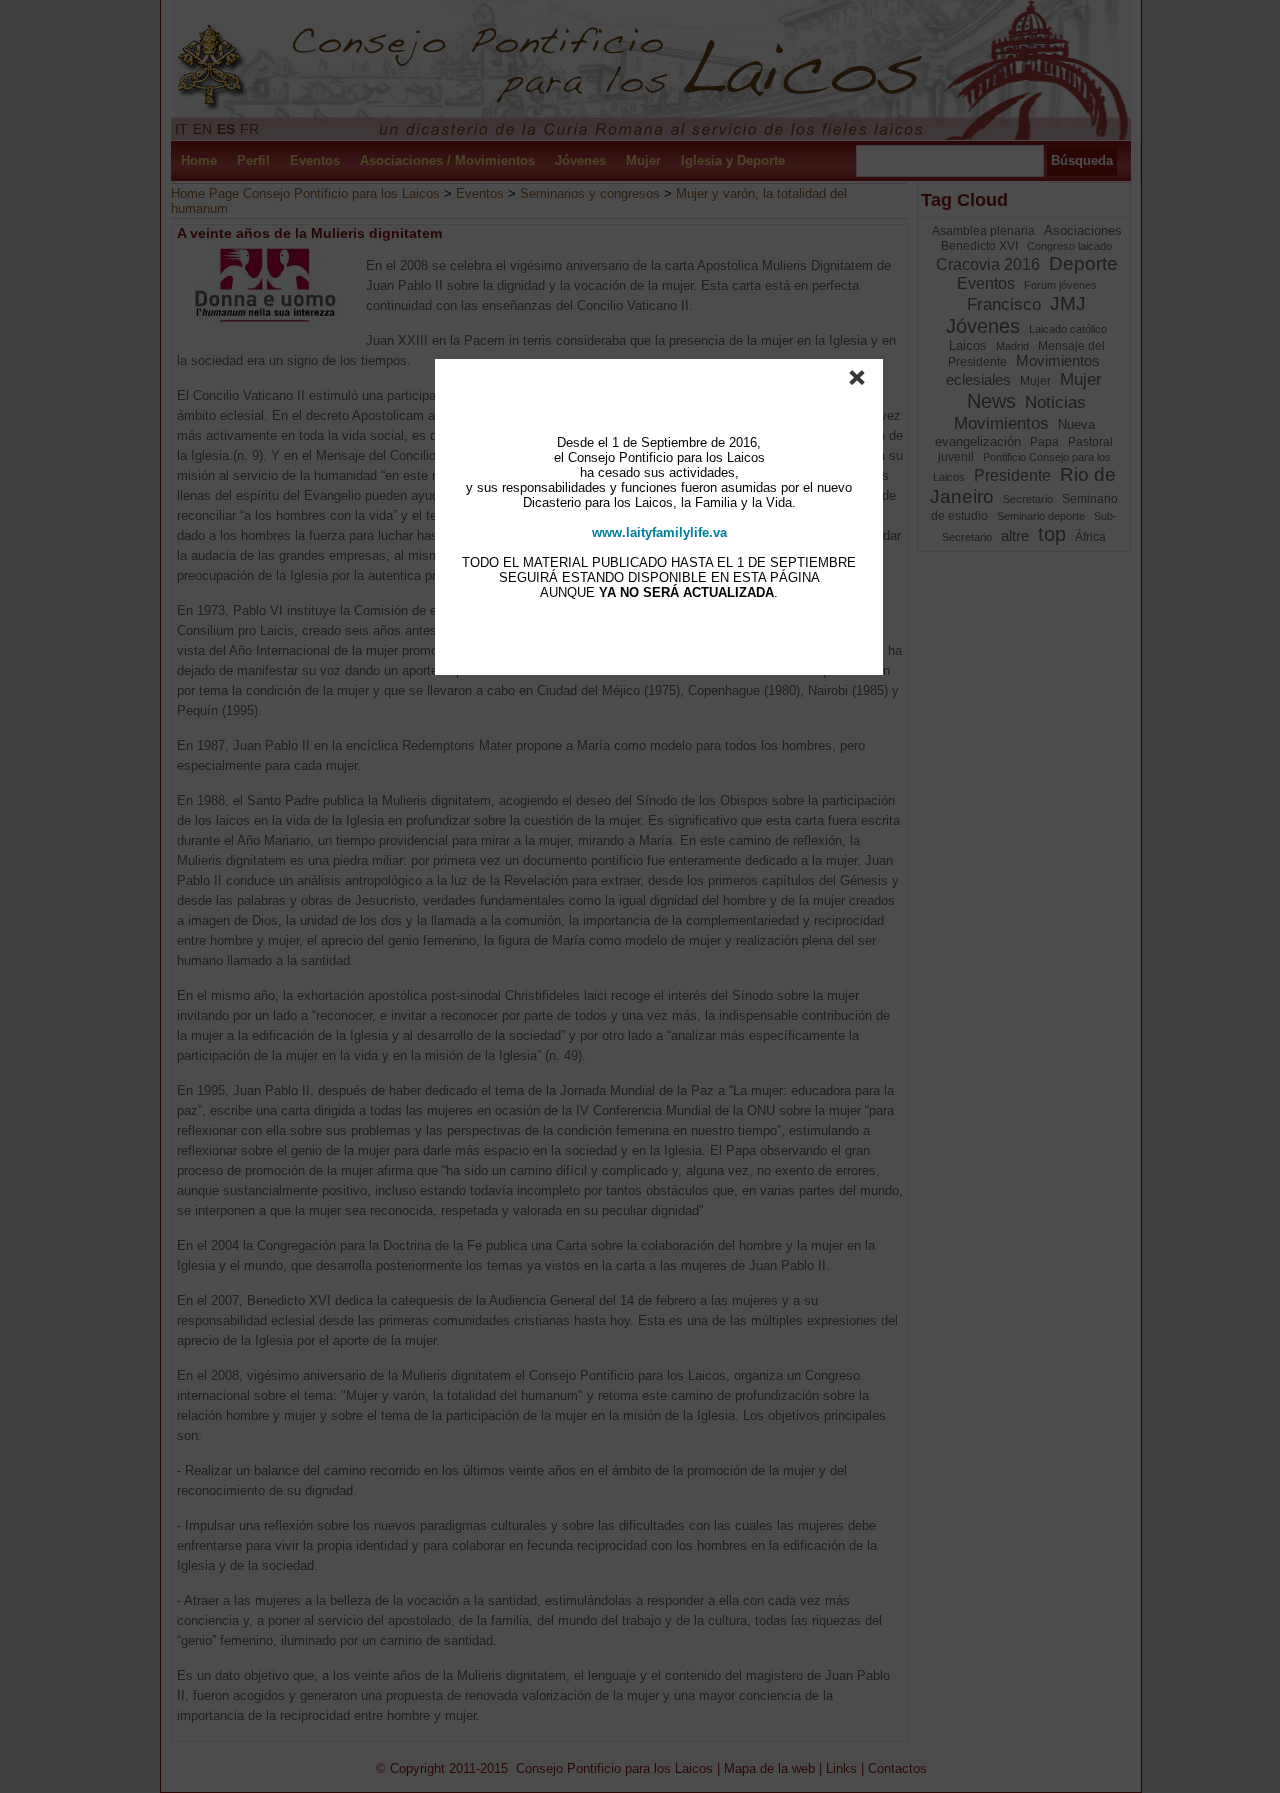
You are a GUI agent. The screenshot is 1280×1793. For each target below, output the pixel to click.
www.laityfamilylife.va (659, 532)
